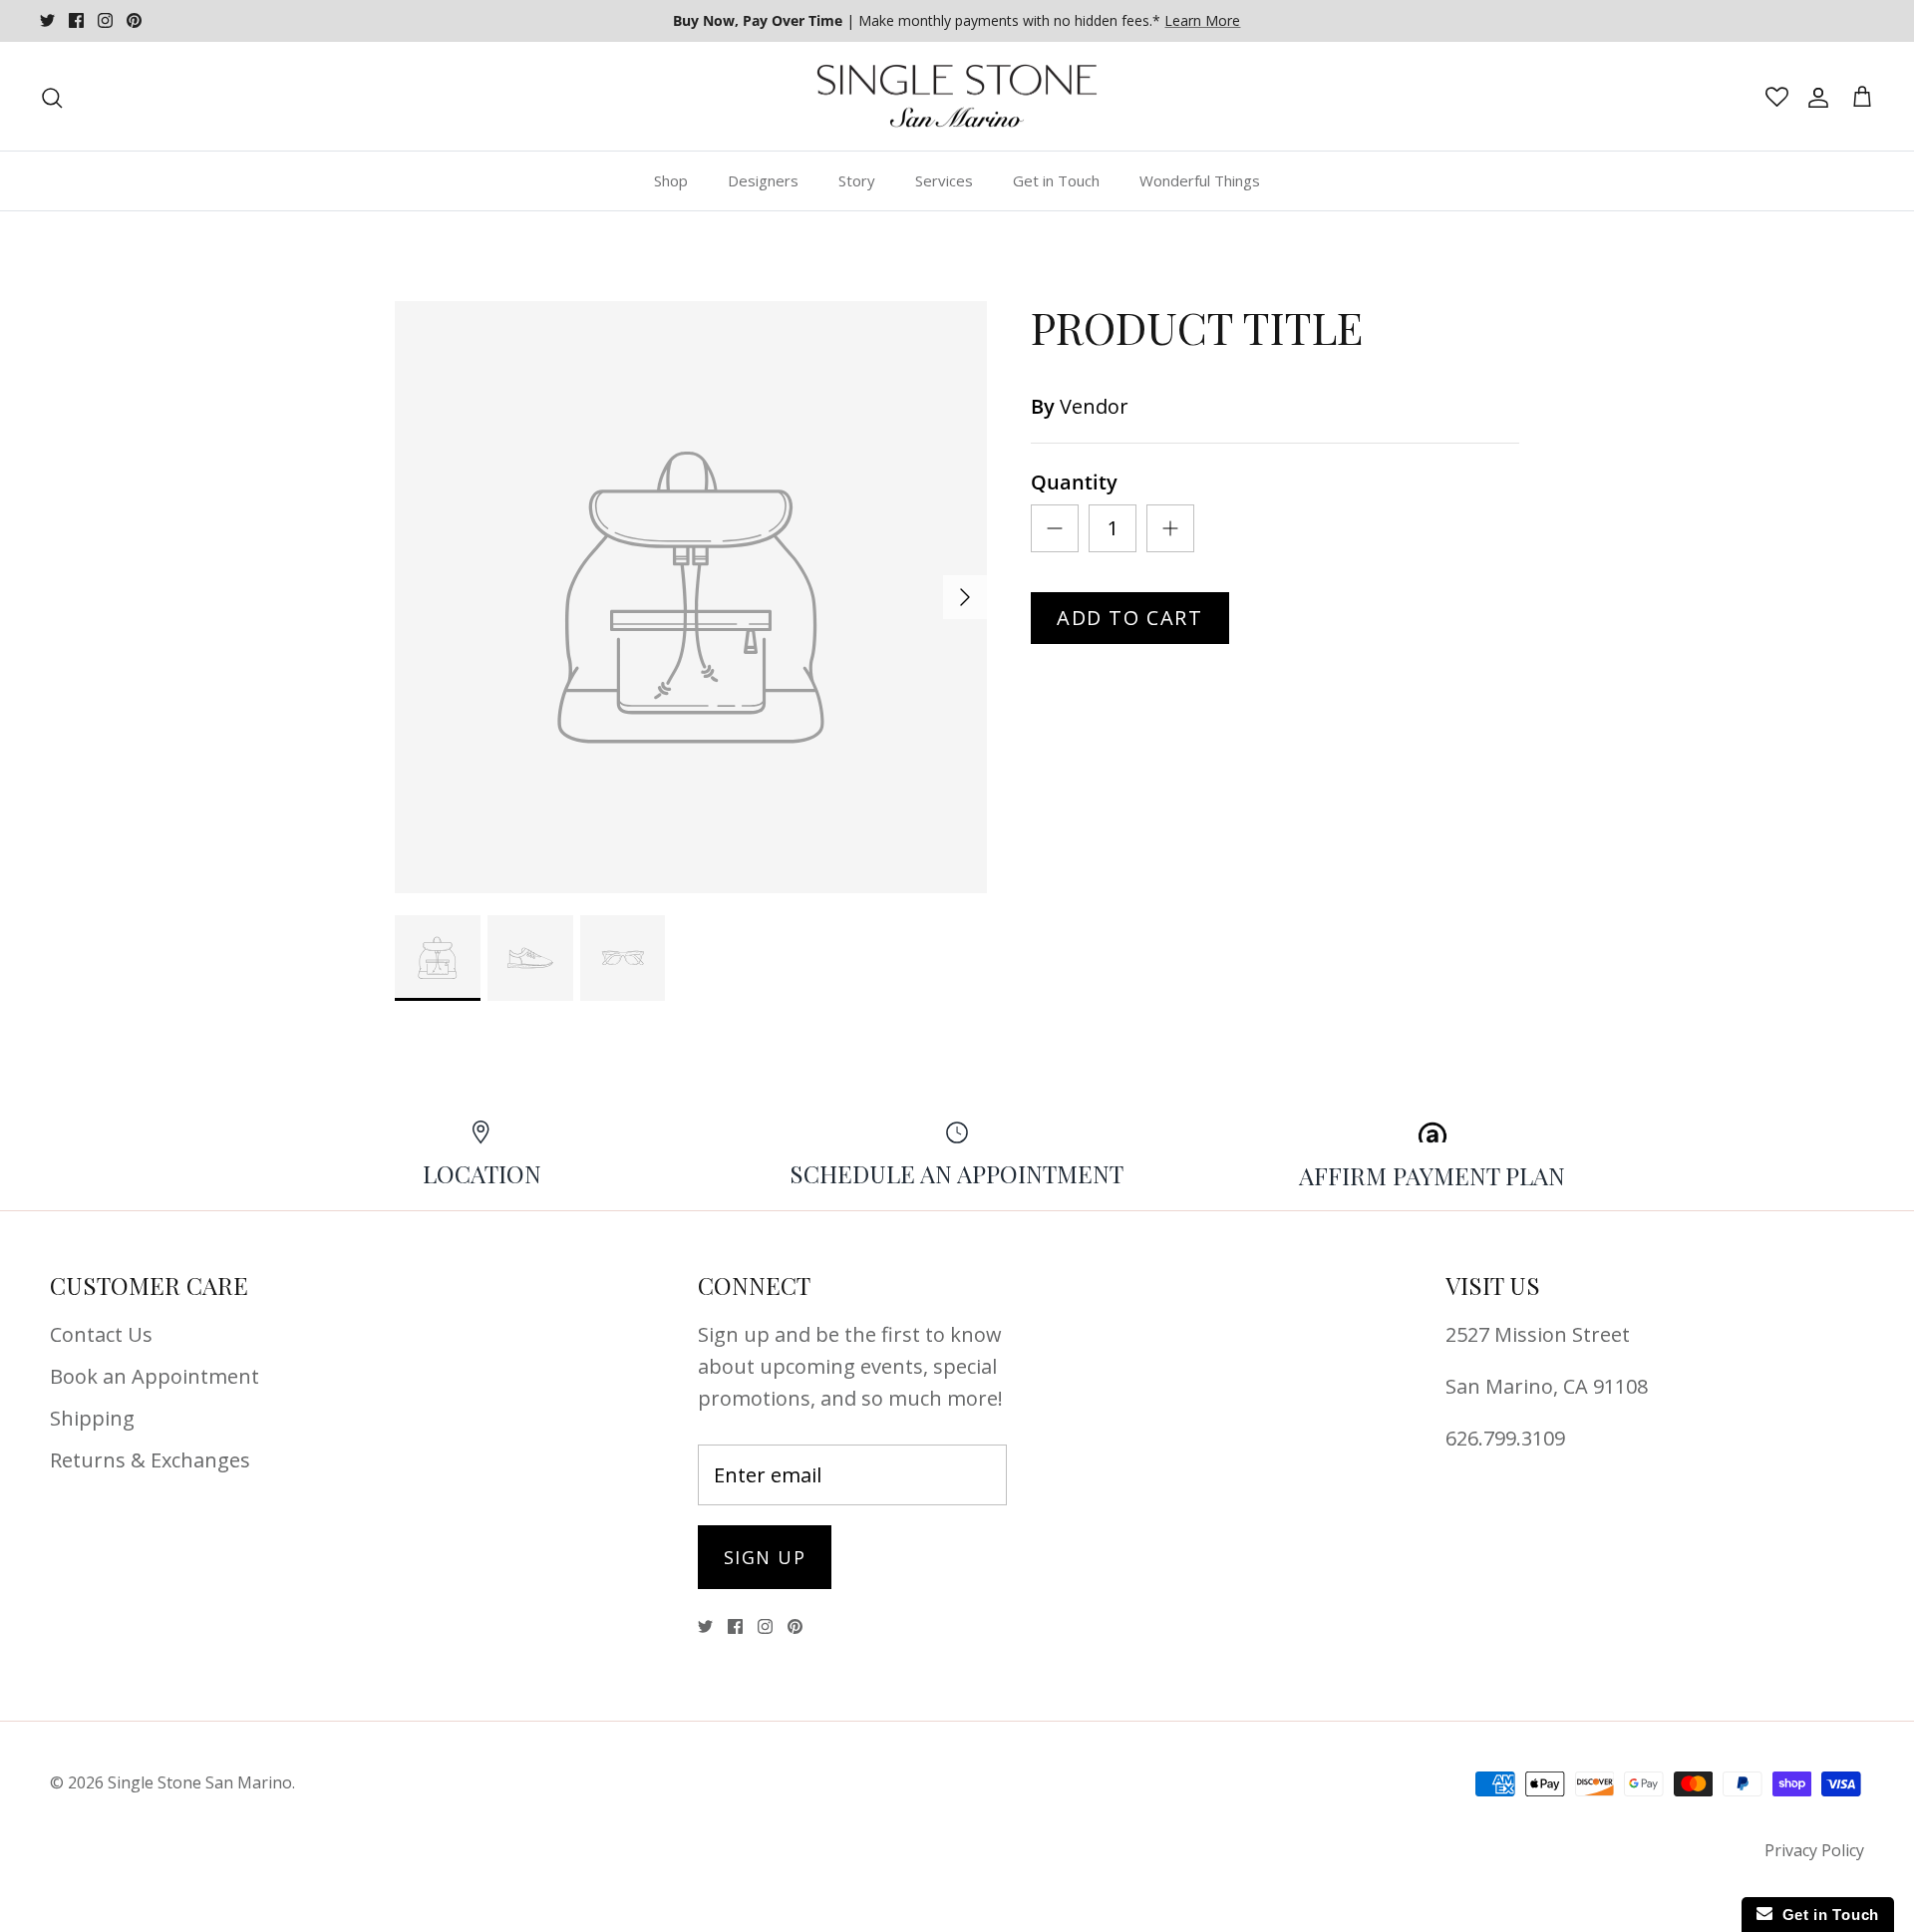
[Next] (965, 597)
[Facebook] (76, 20)
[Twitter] (47, 20)
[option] (691, 597)
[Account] (1814, 97)
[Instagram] (105, 20)
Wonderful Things (1200, 180)
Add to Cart (1130, 618)
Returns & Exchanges (150, 1460)
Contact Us (101, 1334)
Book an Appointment (155, 1376)
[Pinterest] (134, 20)
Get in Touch (1056, 180)
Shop (671, 180)
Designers (763, 180)
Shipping (92, 1418)
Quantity (1074, 482)
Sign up (765, 1557)
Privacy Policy (1814, 1850)
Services (944, 180)
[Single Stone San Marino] (957, 97)
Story (857, 180)
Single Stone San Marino (200, 1782)
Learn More (1202, 20)
